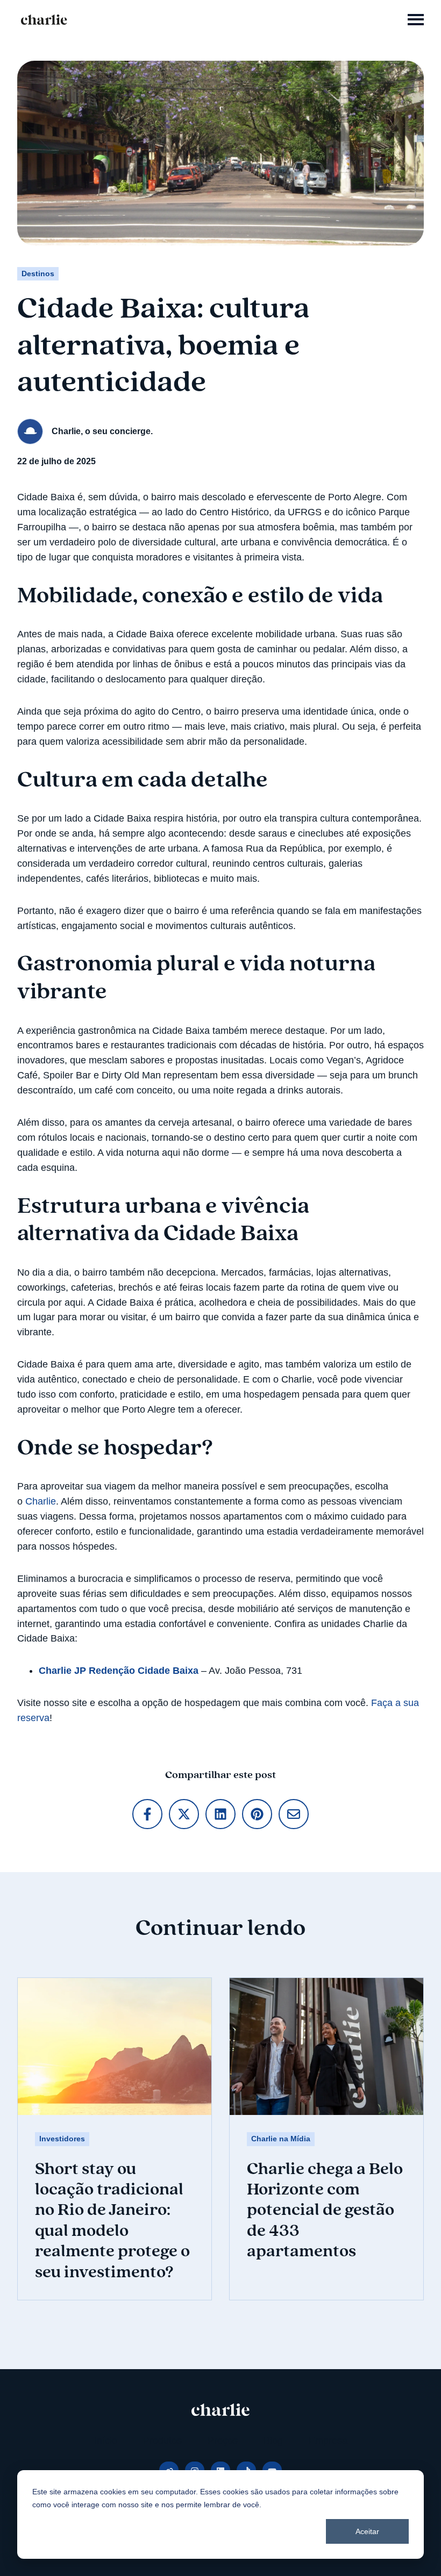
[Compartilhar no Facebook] (147, 1814)
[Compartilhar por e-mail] (294, 1814)
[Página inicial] (44, 20)
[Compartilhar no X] (184, 1814)
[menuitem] (106, 2441)
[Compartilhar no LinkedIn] (220, 1814)
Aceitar (367, 2531)
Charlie (41, 1501)
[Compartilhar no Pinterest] (257, 1814)
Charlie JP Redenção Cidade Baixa (119, 1671)
